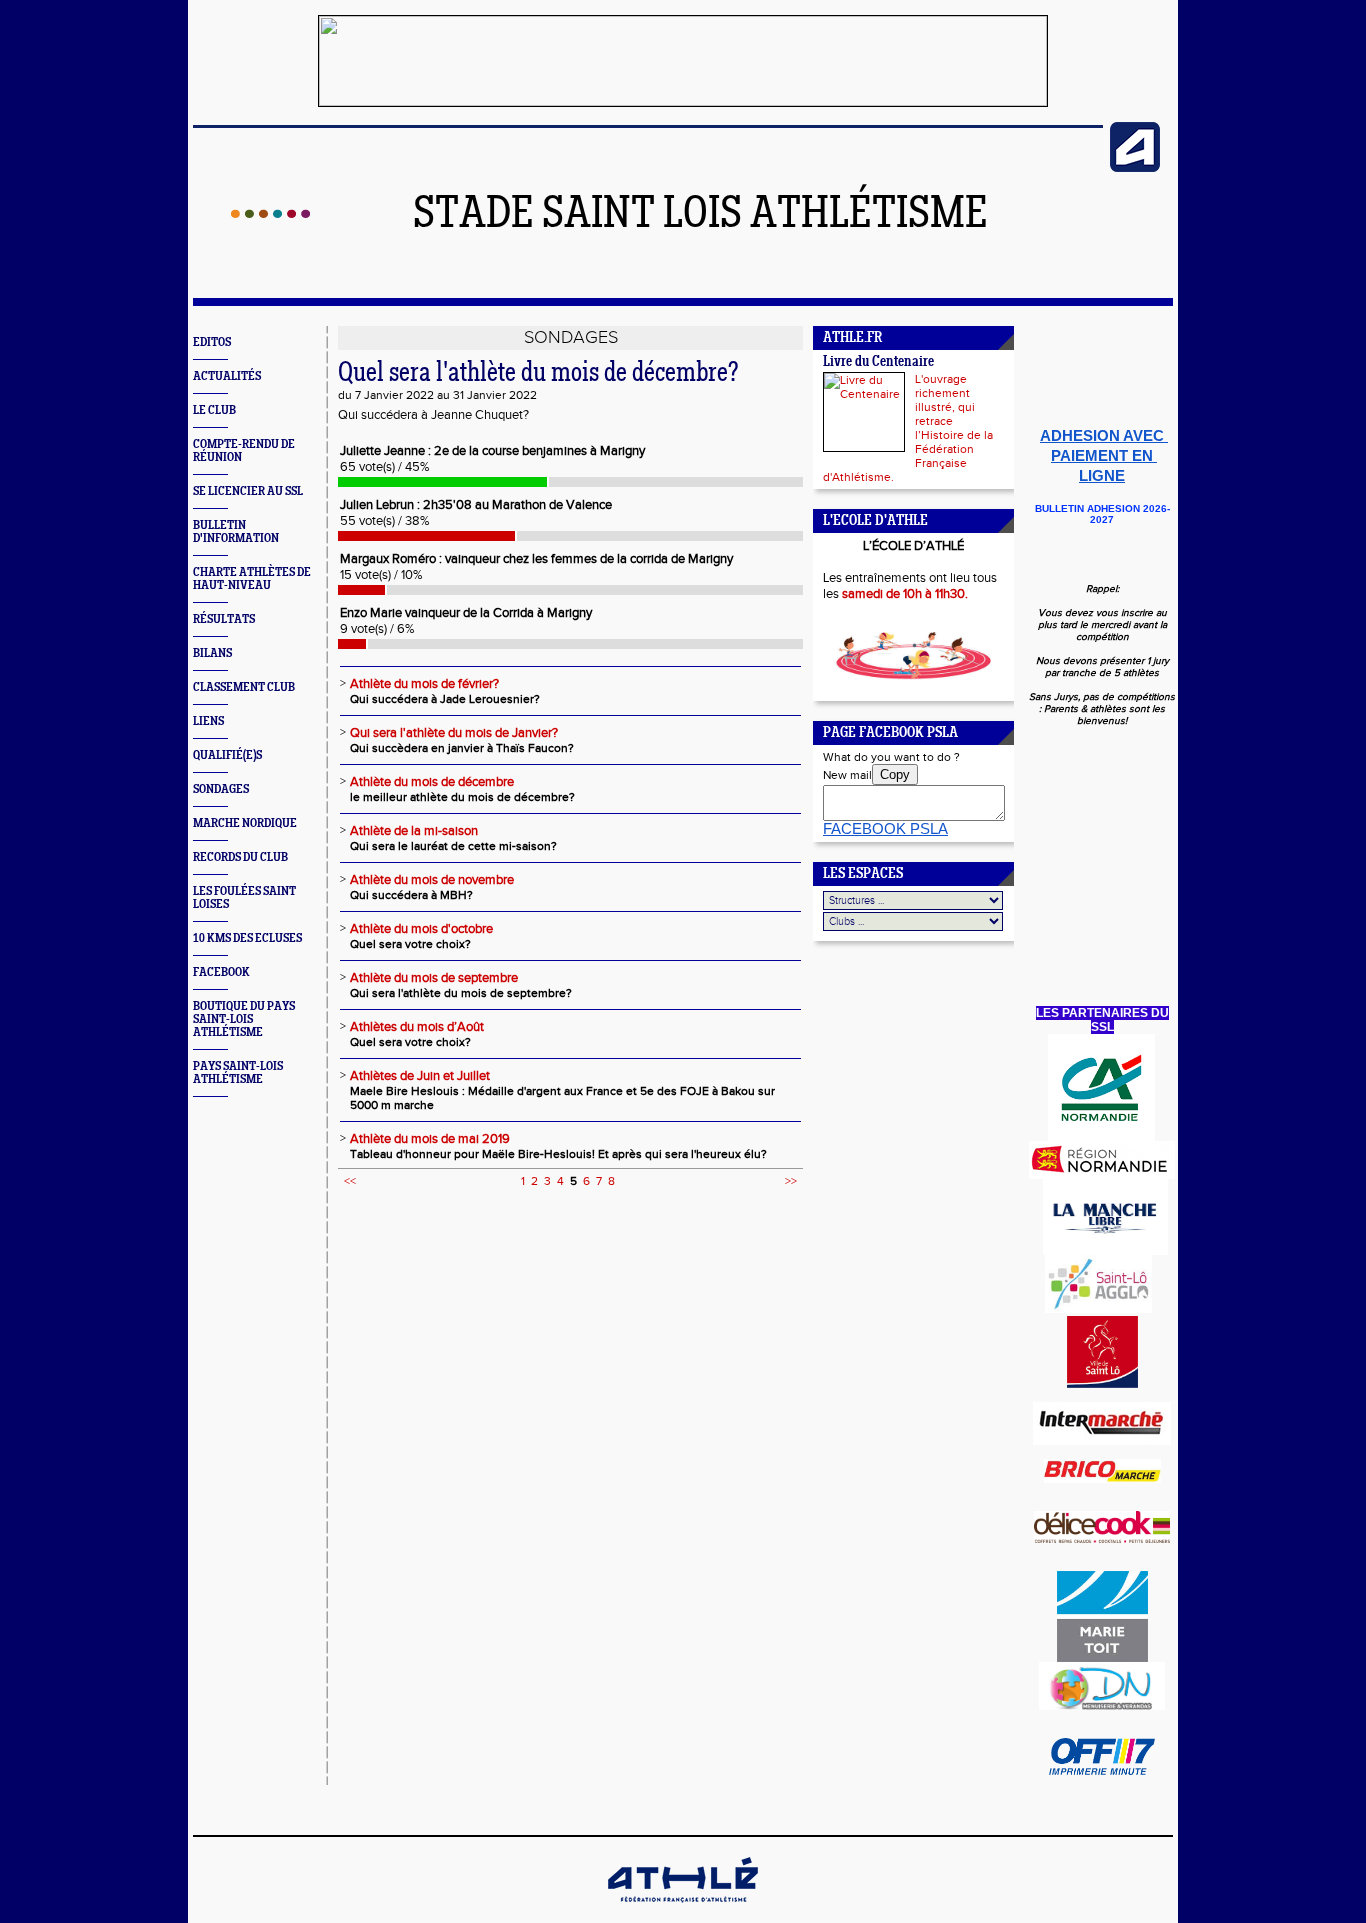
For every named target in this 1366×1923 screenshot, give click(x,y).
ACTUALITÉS (227, 376)
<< (350, 1181)
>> (791, 1181)
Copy (895, 774)
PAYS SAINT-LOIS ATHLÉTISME (238, 1073)
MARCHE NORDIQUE (245, 823)
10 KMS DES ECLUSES (247, 938)
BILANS (212, 653)
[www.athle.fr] (1135, 168)
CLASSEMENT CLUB (244, 687)
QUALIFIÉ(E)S (227, 755)
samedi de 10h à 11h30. (905, 594)
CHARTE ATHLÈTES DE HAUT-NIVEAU (252, 579)
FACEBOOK (221, 972)
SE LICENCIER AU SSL (248, 491)
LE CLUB (214, 410)
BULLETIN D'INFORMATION (236, 532)
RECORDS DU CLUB (240, 857)
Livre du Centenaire (878, 362)
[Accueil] (270, 214)
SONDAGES (221, 789)
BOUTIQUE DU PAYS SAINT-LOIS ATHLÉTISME (244, 1019)
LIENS (208, 721)
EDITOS (212, 342)
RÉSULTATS (224, 619)
